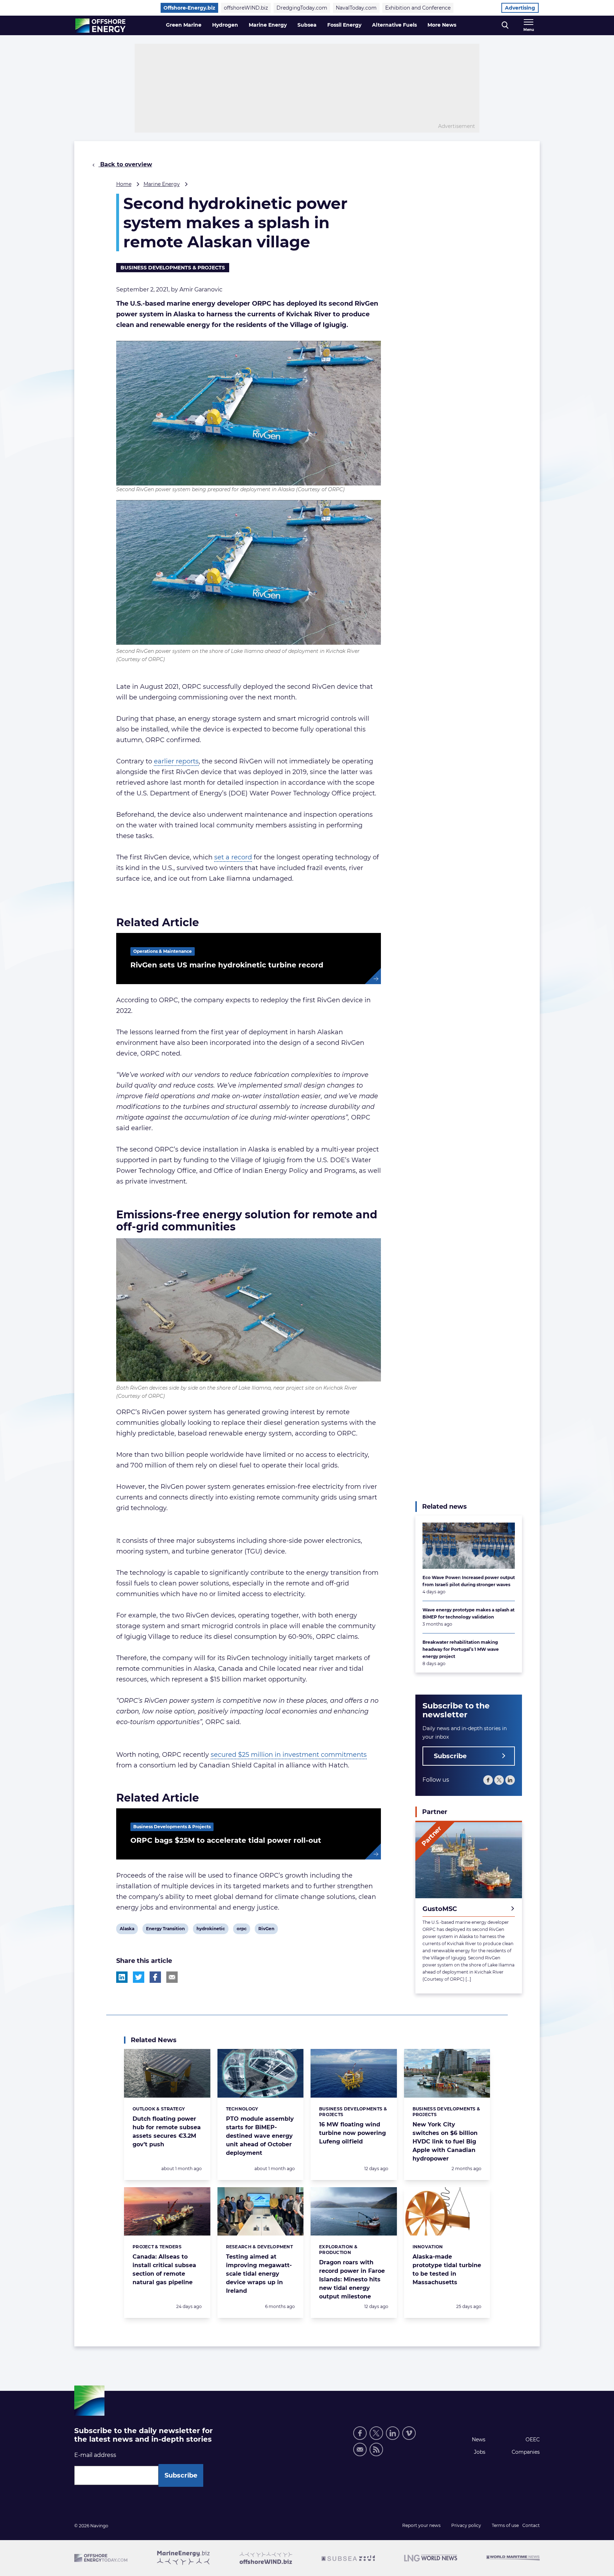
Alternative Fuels (394, 25)
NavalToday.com (356, 8)
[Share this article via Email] (172, 1977)
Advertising (520, 8)
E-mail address (95, 2455)
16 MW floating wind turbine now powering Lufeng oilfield (352, 2133)
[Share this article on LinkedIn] (122, 1977)
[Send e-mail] (360, 2449)
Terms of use (505, 2525)
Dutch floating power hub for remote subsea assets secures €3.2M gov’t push (167, 2132)
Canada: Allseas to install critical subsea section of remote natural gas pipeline (164, 2269)
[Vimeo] (409, 2433)
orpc (242, 1930)
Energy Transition (165, 1930)
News (479, 2440)
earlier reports (176, 761)
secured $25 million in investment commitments (289, 1755)
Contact (531, 2525)
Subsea (307, 25)
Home (124, 184)
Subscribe (450, 1756)
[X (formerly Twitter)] (499, 1780)
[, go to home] (100, 26)
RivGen (266, 1930)
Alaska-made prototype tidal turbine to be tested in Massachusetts (447, 2269)
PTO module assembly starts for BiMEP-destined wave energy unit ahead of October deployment (260, 2136)
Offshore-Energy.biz (189, 8)
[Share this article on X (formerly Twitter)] (139, 1977)
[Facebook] (488, 1780)
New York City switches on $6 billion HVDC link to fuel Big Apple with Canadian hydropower (445, 2142)
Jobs (480, 2452)
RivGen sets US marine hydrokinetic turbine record (227, 965)
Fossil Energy (344, 25)
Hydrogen (225, 25)
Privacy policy (466, 2525)
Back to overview (125, 164)
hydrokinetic (211, 1930)
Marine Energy (268, 25)
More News (442, 25)
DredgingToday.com (302, 8)
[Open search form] (505, 25)
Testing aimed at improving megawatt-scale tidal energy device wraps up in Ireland (259, 2274)
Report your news (421, 2525)
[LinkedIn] (510, 1780)
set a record (233, 857)
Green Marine (184, 25)
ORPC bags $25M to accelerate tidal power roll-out (226, 1840)
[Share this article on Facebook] (155, 1977)
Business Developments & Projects (173, 268)
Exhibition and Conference (418, 8)
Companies (526, 2452)
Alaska (127, 1930)
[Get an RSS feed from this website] (376, 2449)
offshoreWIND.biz (246, 8)
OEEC (533, 2440)
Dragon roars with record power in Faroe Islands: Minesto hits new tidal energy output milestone (352, 2279)
